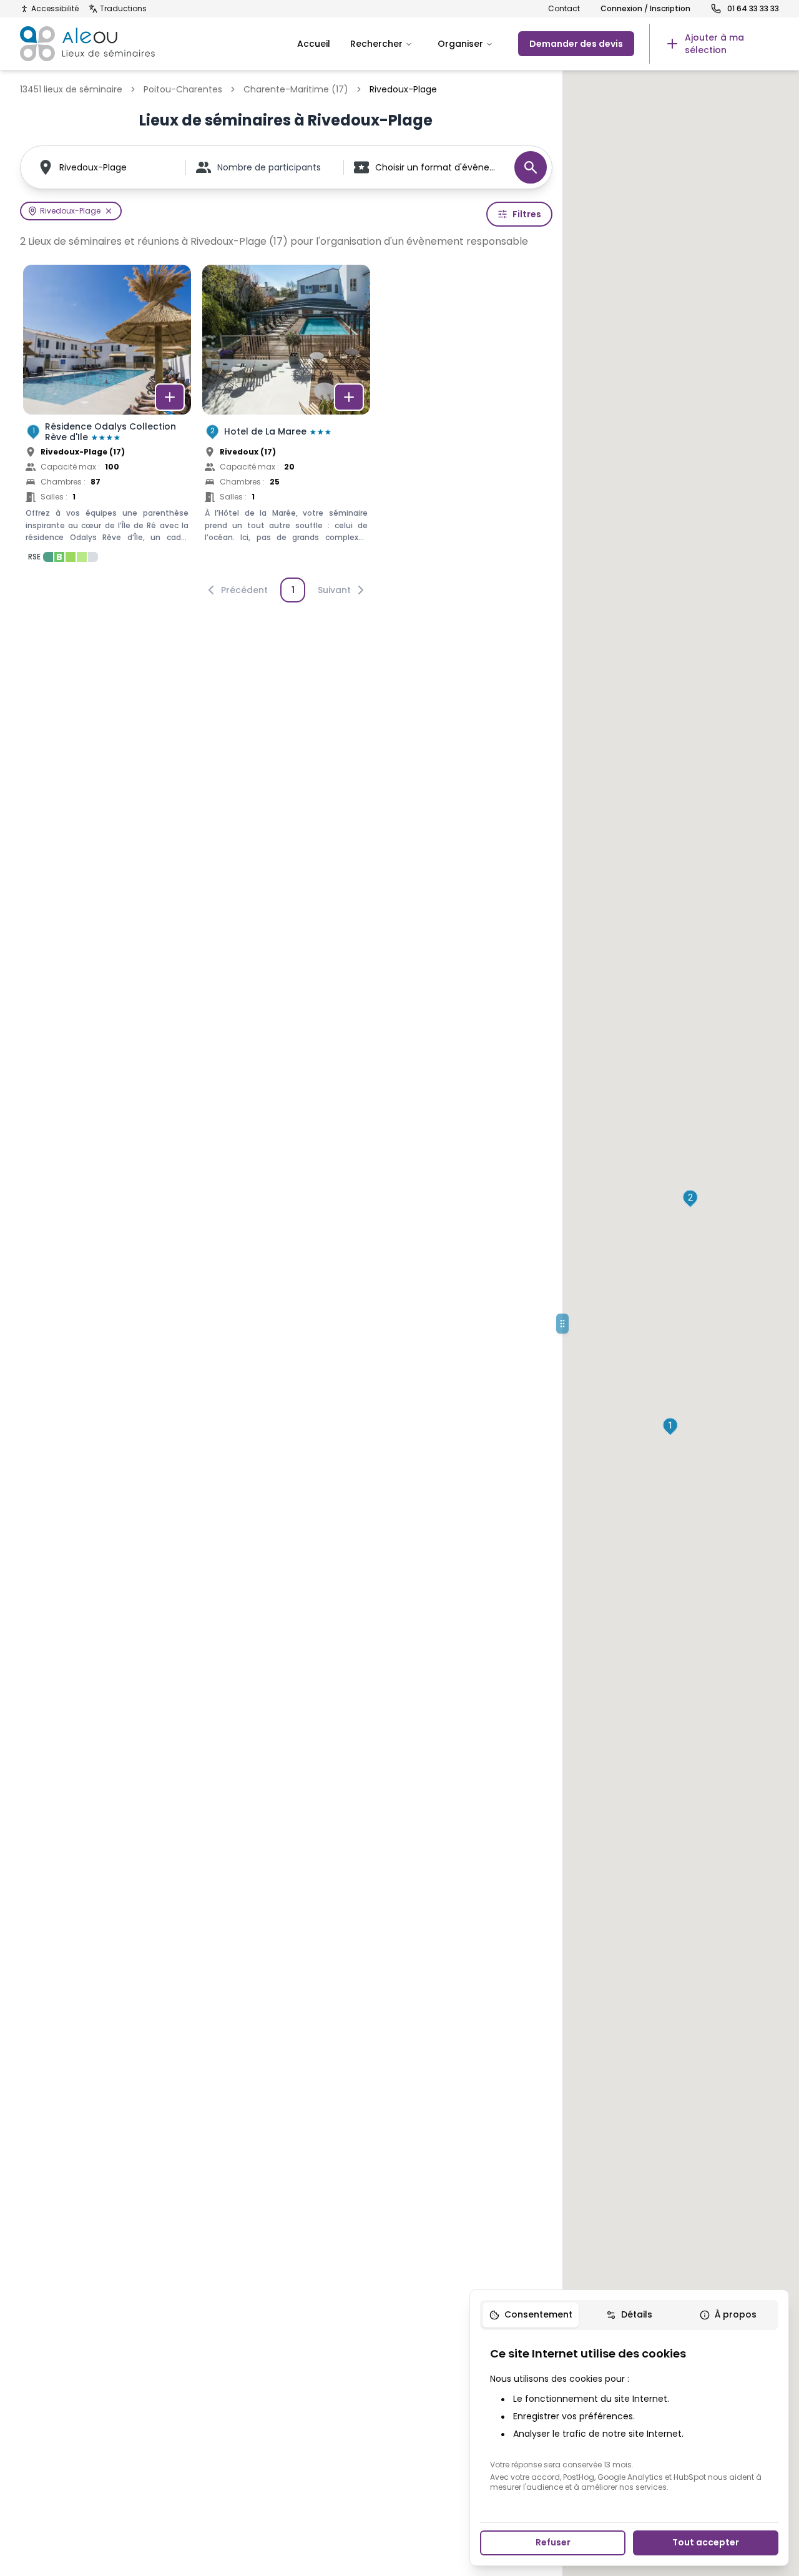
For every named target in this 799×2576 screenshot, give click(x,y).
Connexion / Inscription (645, 9)
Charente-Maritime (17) (296, 89)
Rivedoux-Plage (93, 167)
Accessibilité (55, 9)
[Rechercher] (531, 167)
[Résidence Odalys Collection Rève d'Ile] (107, 417)
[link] (714, 44)
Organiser (460, 44)
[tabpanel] (629, 2419)
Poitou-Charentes (183, 89)
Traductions (123, 9)
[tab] (531, 2315)
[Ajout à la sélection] (170, 397)
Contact (564, 9)
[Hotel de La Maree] (286, 417)
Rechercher (376, 44)
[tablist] (629, 2315)
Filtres (527, 214)
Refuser (553, 2542)
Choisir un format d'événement (439, 167)
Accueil (314, 44)
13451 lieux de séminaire (71, 89)
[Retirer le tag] (109, 211)
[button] (670, 1427)
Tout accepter (706, 2542)
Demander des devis (576, 44)
